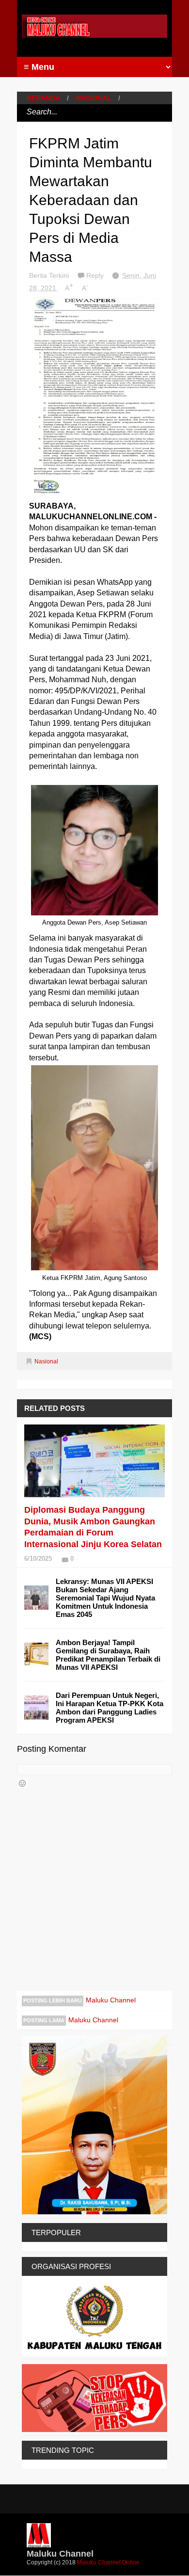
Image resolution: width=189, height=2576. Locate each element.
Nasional (94, 98)
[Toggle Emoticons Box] (22, 1783)
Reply (96, 275)
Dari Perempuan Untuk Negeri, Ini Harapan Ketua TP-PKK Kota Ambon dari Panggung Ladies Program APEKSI (110, 1708)
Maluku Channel (111, 2000)
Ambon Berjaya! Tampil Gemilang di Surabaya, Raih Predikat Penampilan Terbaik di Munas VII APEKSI (108, 1655)
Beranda (43, 98)
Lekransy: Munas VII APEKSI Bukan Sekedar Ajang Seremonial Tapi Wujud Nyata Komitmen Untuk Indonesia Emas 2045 (105, 1598)
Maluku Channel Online (108, 2562)
